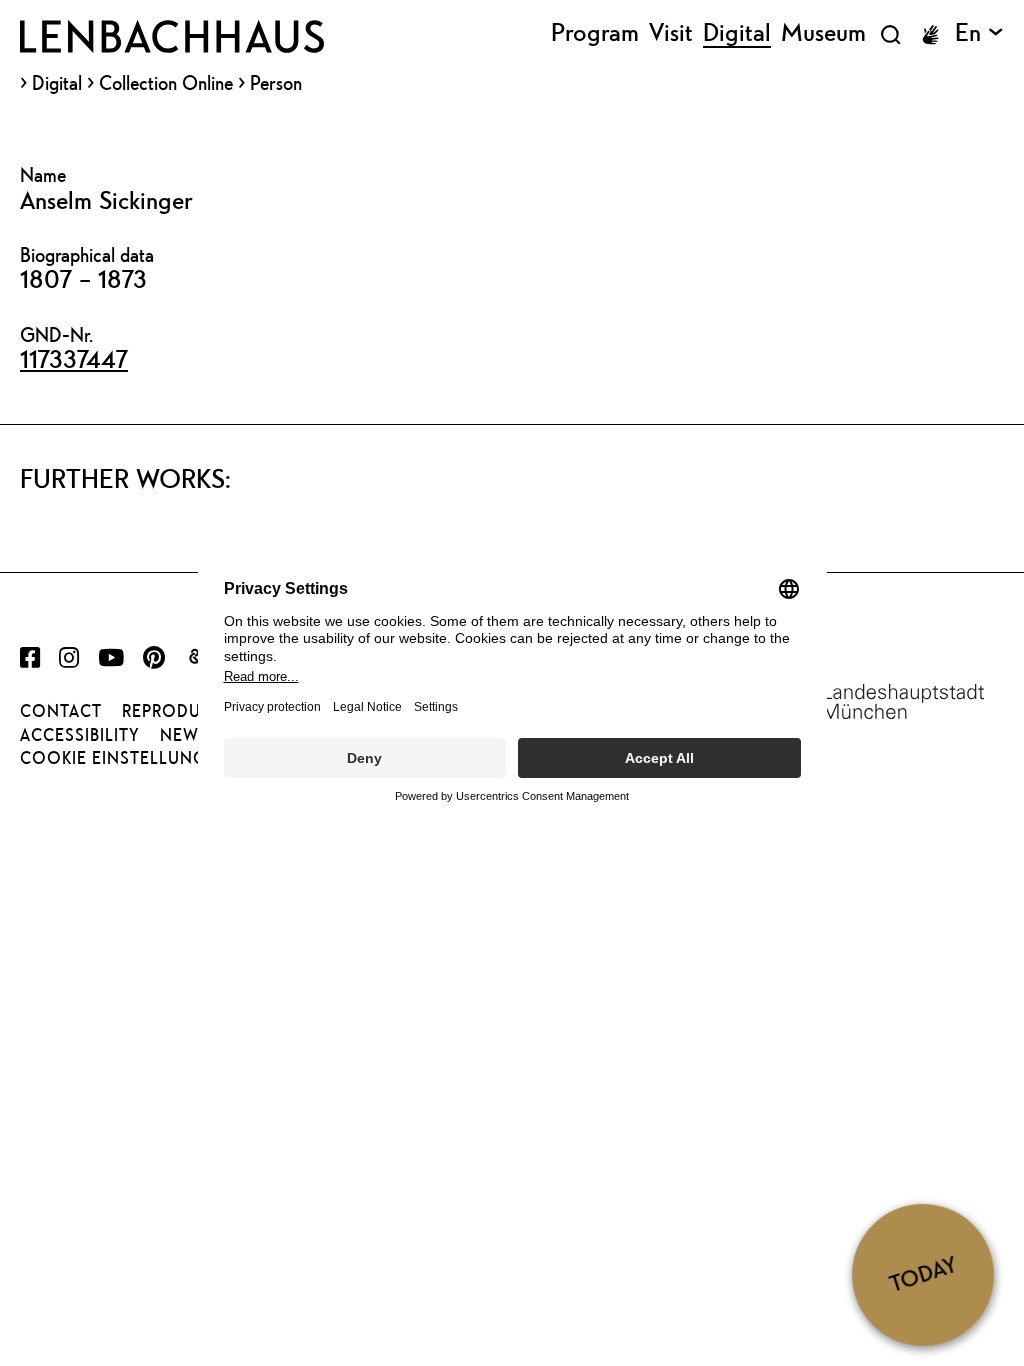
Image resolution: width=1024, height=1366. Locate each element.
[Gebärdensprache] (930, 35)
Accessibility (80, 735)
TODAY (923, 1274)
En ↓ (979, 33)
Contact (61, 711)
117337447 (74, 359)
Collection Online (166, 83)
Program (595, 33)
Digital (57, 83)
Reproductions (194, 711)
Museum (823, 33)
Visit (671, 33)
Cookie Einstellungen (125, 758)
